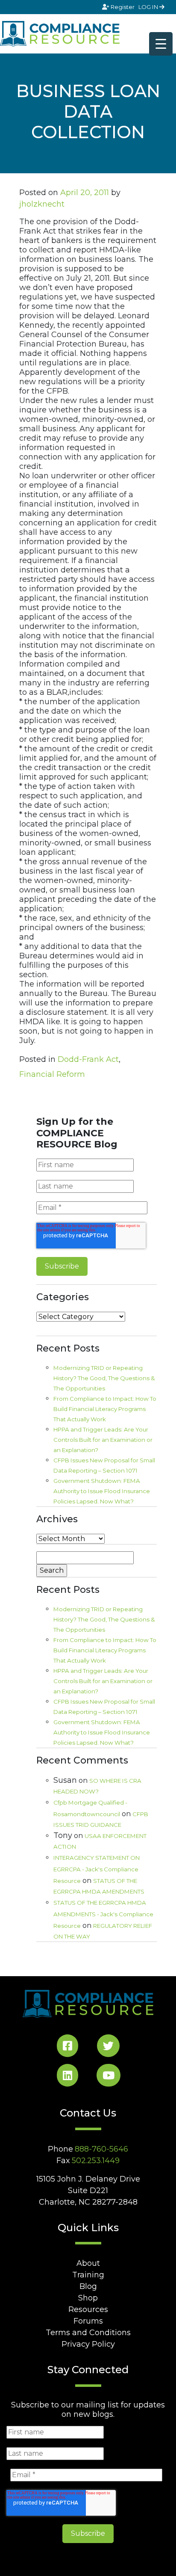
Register (123, 7)
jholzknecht (42, 204)
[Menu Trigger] (161, 44)
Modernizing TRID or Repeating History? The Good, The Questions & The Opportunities (104, 1378)
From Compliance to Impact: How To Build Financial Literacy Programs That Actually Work (105, 1409)
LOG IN (149, 7)
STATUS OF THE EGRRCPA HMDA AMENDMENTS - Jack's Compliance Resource (103, 1914)
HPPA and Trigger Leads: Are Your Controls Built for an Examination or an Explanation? (103, 1440)
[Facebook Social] (67, 2047)
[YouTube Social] (109, 2077)
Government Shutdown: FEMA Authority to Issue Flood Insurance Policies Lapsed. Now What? (102, 1491)
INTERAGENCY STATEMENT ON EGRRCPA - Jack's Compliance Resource (97, 1869)
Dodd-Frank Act (88, 1059)
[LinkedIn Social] (67, 2077)
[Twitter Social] (108, 2047)
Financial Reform (52, 1074)
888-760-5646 (101, 2149)
